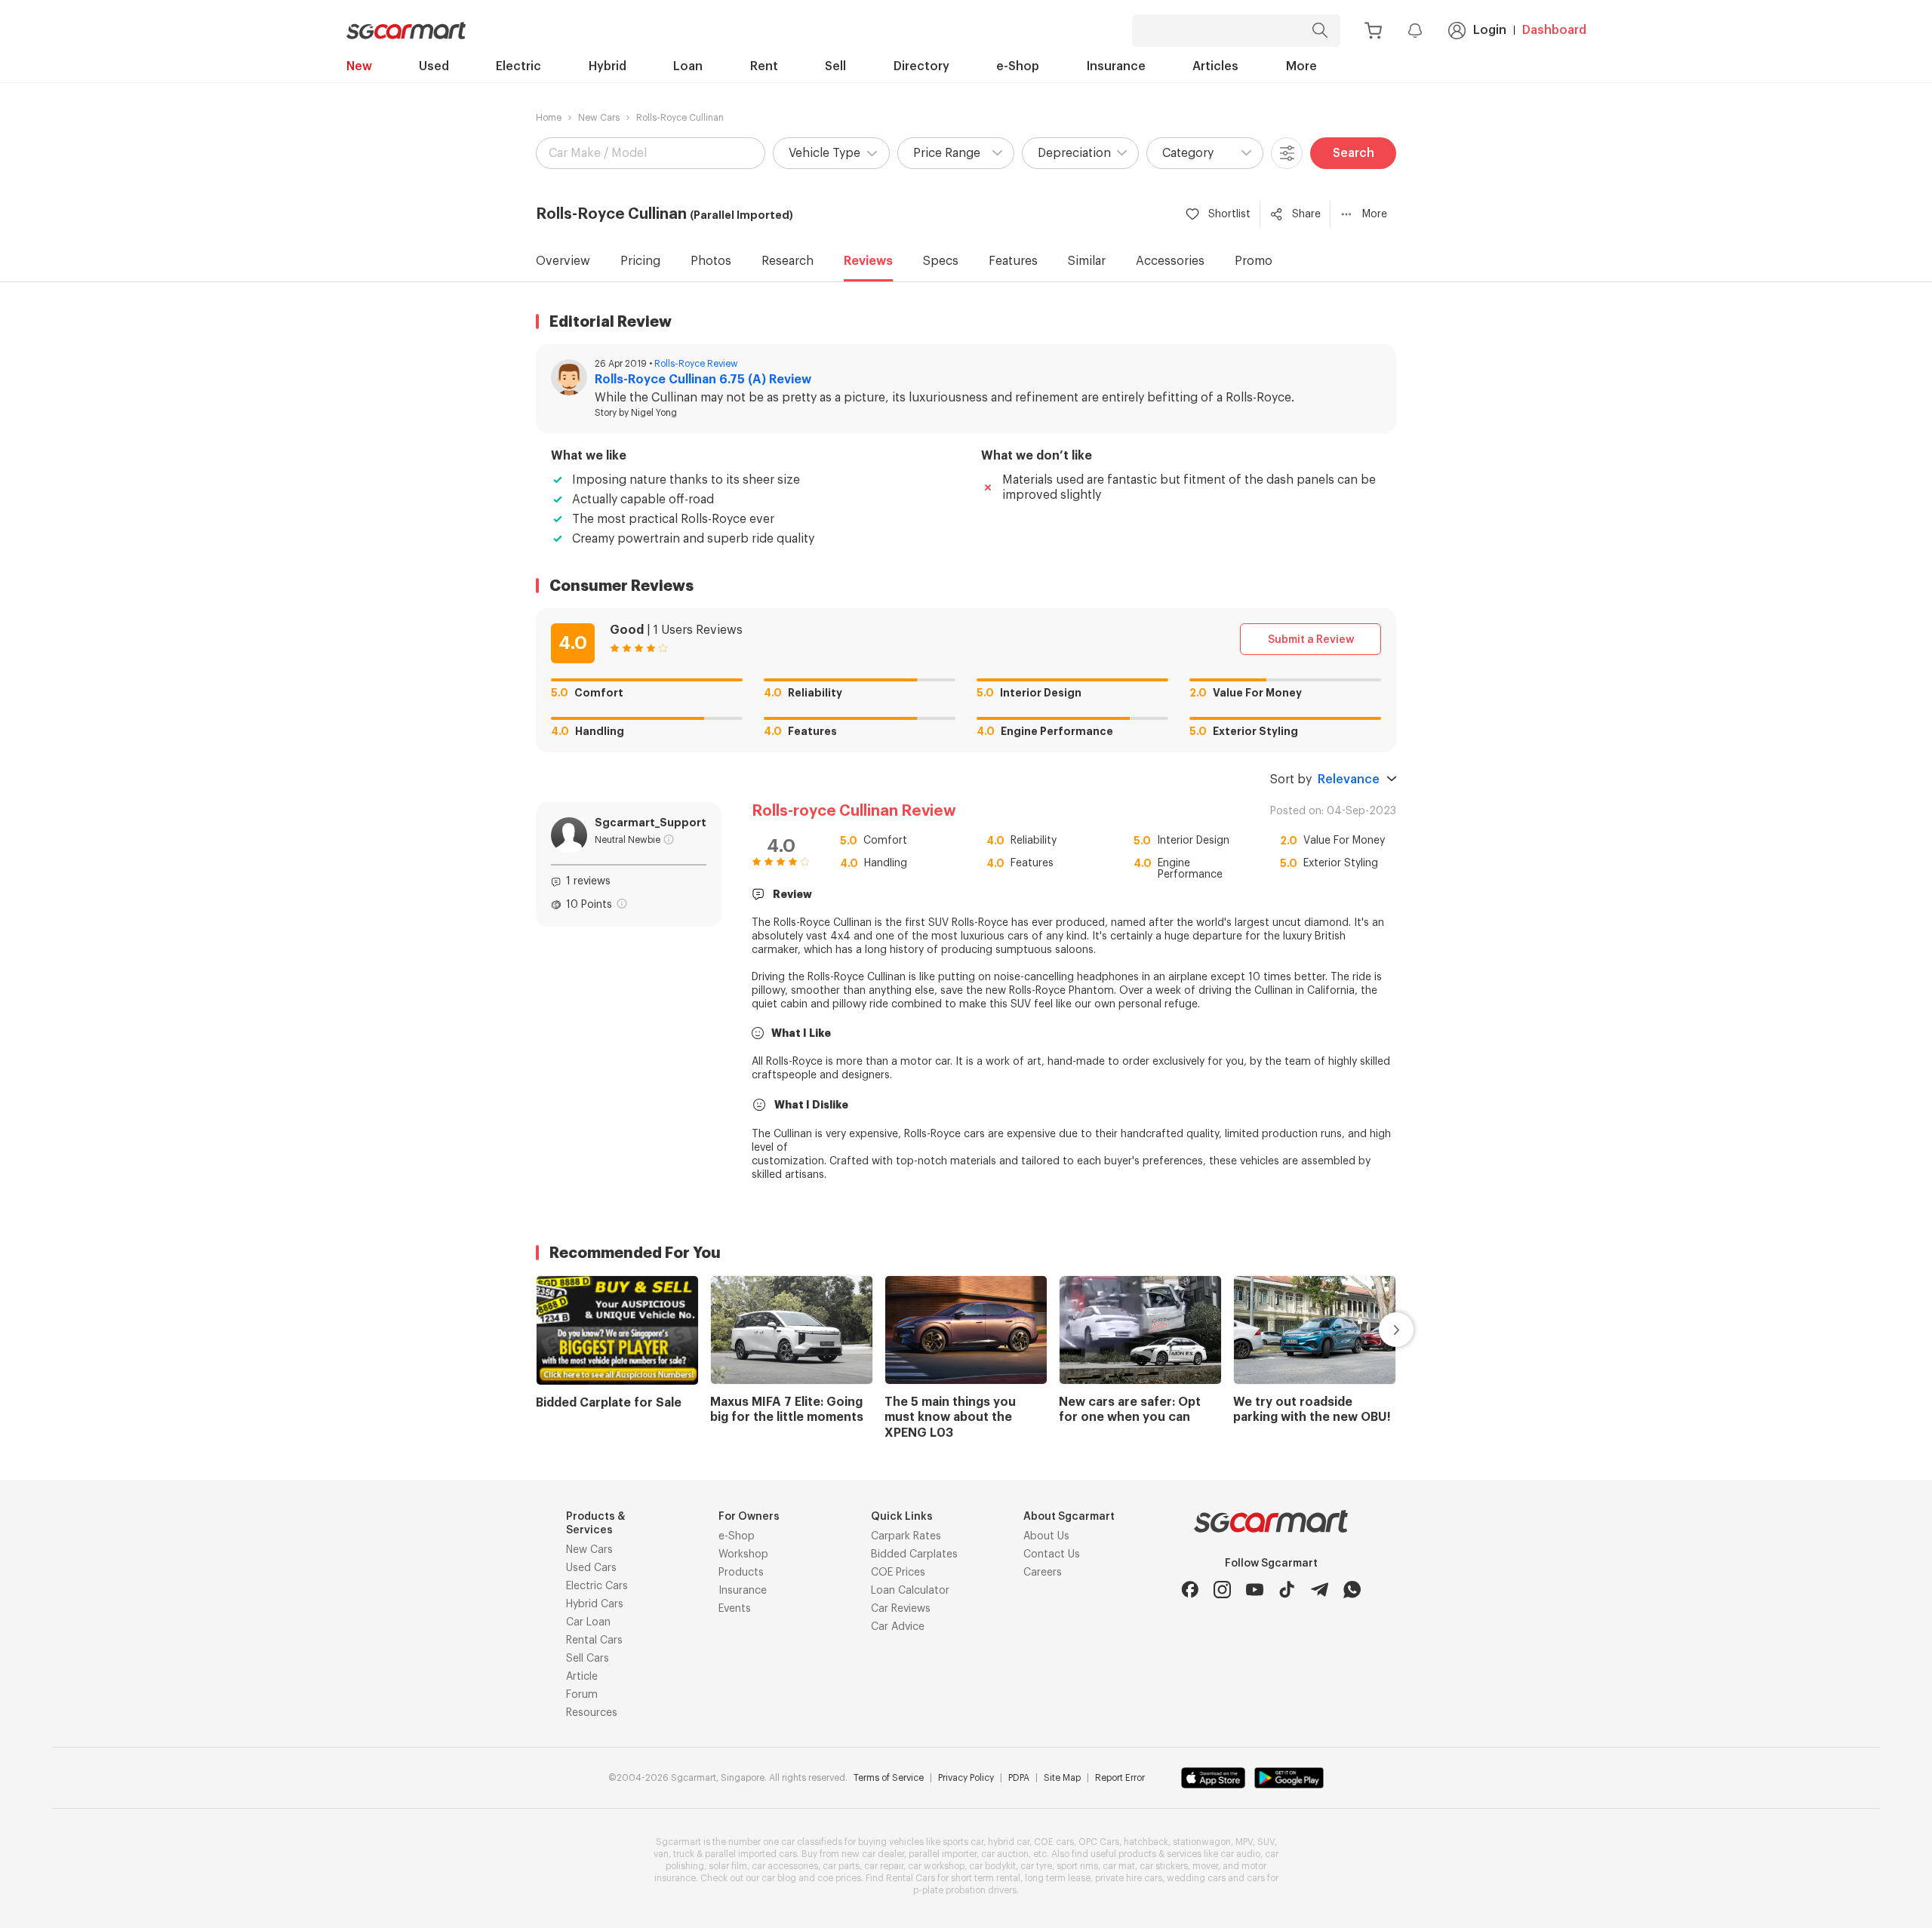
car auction (1005, 1854)
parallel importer (943, 1854)
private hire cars (1129, 1878)
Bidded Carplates (914, 1554)
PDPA (1019, 1778)
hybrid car (1009, 1842)
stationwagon (1202, 1842)
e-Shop (1018, 66)
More (1301, 66)
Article (582, 1677)
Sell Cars (588, 1659)
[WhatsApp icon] (1352, 1590)
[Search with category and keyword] (1320, 31)
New (359, 66)
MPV (1244, 1842)
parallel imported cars (751, 1854)
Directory (921, 66)
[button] (831, 153)
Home (549, 118)
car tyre (1036, 1866)
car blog (779, 1878)
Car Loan (588, 1622)
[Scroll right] (1379, 1330)
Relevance (1349, 780)
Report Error (1120, 1778)
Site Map (1062, 1778)
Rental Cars (594, 1640)
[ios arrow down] (1392, 780)
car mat (1119, 1866)
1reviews (588, 881)
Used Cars (591, 1568)
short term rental (986, 1878)
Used (434, 66)
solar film (728, 1866)
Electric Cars (597, 1586)
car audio (1240, 1854)
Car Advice (898, 1627)
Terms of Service (889, 1778)
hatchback (1146, 1842)
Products (741, 1573)
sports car (963, 1842)
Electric (518, 66)
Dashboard (1554, 30)
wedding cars (1196, 1878)
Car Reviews (901, 1609)
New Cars (599, 118)
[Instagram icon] (1222, 1590)
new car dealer (873, 1854)
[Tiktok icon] (1287, 1590)
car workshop (936, 1866)
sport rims (1077, 1866)
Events (735, 1609)
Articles (1215, 66)
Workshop (743, 1554)
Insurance (1116, 66)
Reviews (868, 261)
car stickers (1164, 1866)
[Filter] (1287, 153)
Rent (764, 66)
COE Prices (898, 1573)
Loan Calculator (910, 1591)
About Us (1046, 1536)
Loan (688, 66)
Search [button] (1354, 153)
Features (1013, 261)
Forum (582, 1695)
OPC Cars (1099, 1842)
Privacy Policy (966, 1778)
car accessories (785, 1866)
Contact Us (1052, 1554)
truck (684, 1854)
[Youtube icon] (1255, 1590)
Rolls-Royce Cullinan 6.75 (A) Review (703, 380)
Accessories (1170, 261)
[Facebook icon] (1190, 1590)
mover (1205, 1866)
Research (788, 261)
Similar (1087, 261)
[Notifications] (1415, 30)
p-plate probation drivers (965, 1890)
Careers (1043, 1573)
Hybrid (608, 66)
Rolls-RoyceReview (696, 364)
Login (1490, 30)
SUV (1266, 1842)
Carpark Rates (906, 1536)
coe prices (839, 1878)
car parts (841, 1866)
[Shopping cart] (1373, 31)
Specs (941, 261)
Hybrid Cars (595, 1604)
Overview (563, 261)
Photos (711, 261)
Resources (592, 1713)
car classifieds (812, 1842)
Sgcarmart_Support (651, 823)
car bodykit (992, 1866)
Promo (1254, 261)
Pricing (640, 261)
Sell (835, 66)
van (661, 1854)
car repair (884, 1866)
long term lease (1058, 1878)
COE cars (1054, 1842)
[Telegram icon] (1320, 1590)
